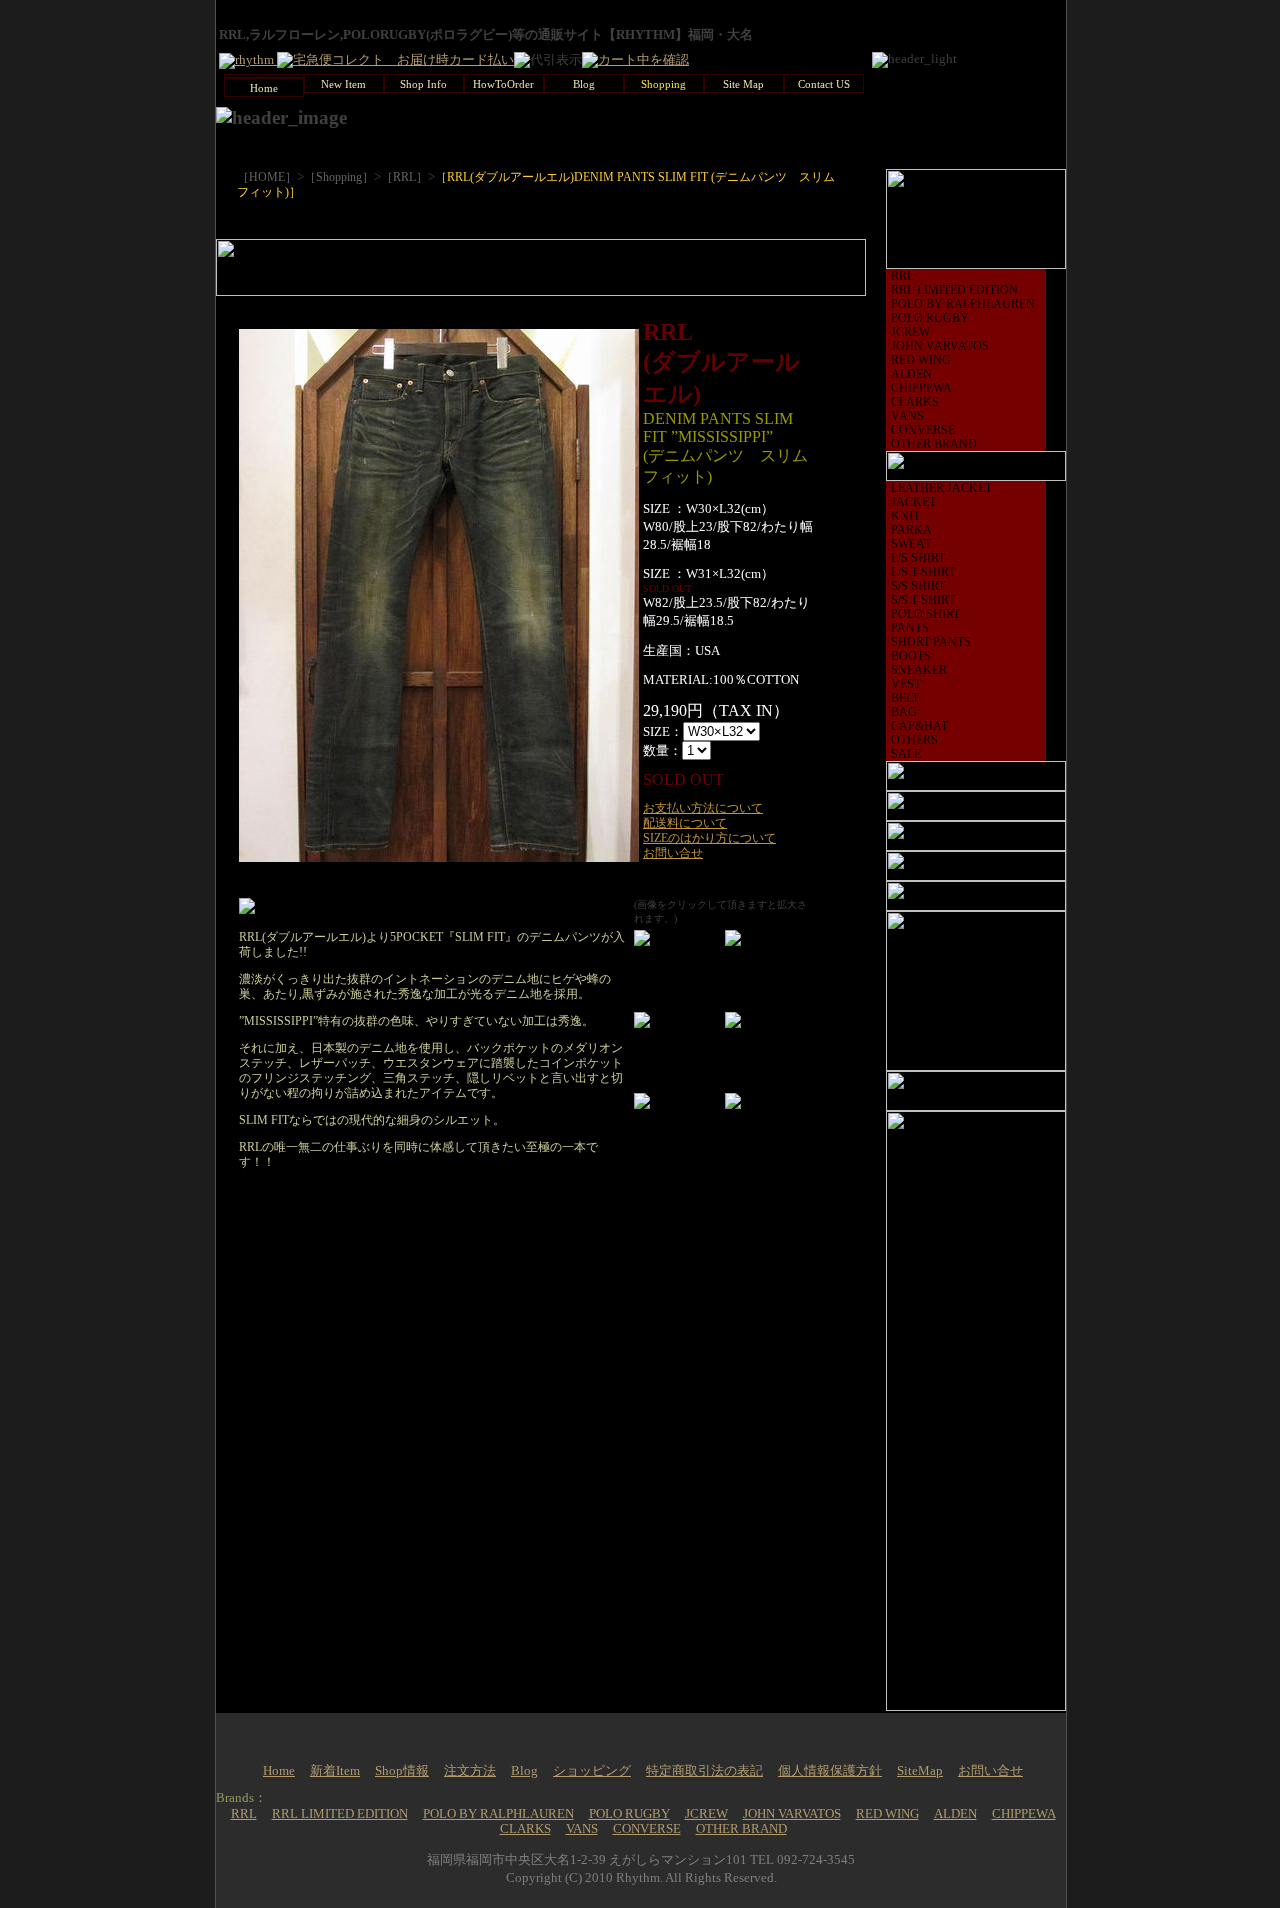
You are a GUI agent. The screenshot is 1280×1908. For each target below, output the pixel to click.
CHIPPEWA (921, 388)
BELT (905, 698)
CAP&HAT (919, 726)
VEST (906, 684)
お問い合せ (673, 853)
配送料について (685, 823)
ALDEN (911, 374)
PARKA (911, 530)
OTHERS (914, 740)
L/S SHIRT (918, 558)
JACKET (913, 502)
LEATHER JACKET (941, 488)
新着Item (335, 1771)
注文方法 (470, 1771)
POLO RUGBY (930, 318)
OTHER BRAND (934, 444)
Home (279, 1771)
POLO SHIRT (925, 614)
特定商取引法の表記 (704, 1771)
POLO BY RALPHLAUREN (963, 304)
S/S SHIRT (918, 586)
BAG (904, 712)
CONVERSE (923, 430)
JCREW (910, 332)
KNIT (905, 516)
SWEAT (911, 544)
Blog (524, 1771)
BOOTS (911, 656)
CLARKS (915, 402)
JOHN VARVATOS (940, 346)
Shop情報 (402, 1771)
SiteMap (920, 1771)
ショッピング (592, 1771)
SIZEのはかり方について (709, 838)
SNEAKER (919, 670)
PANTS (910, 628)
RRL (902, 276)
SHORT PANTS (931, 642)
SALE (906, 754)
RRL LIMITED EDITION (954, 290)
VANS (907, 416)
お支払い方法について (703, 808)
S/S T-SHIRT (923, 600)
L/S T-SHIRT (923, 572)
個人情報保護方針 (830, 1771)
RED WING (921, 360)
